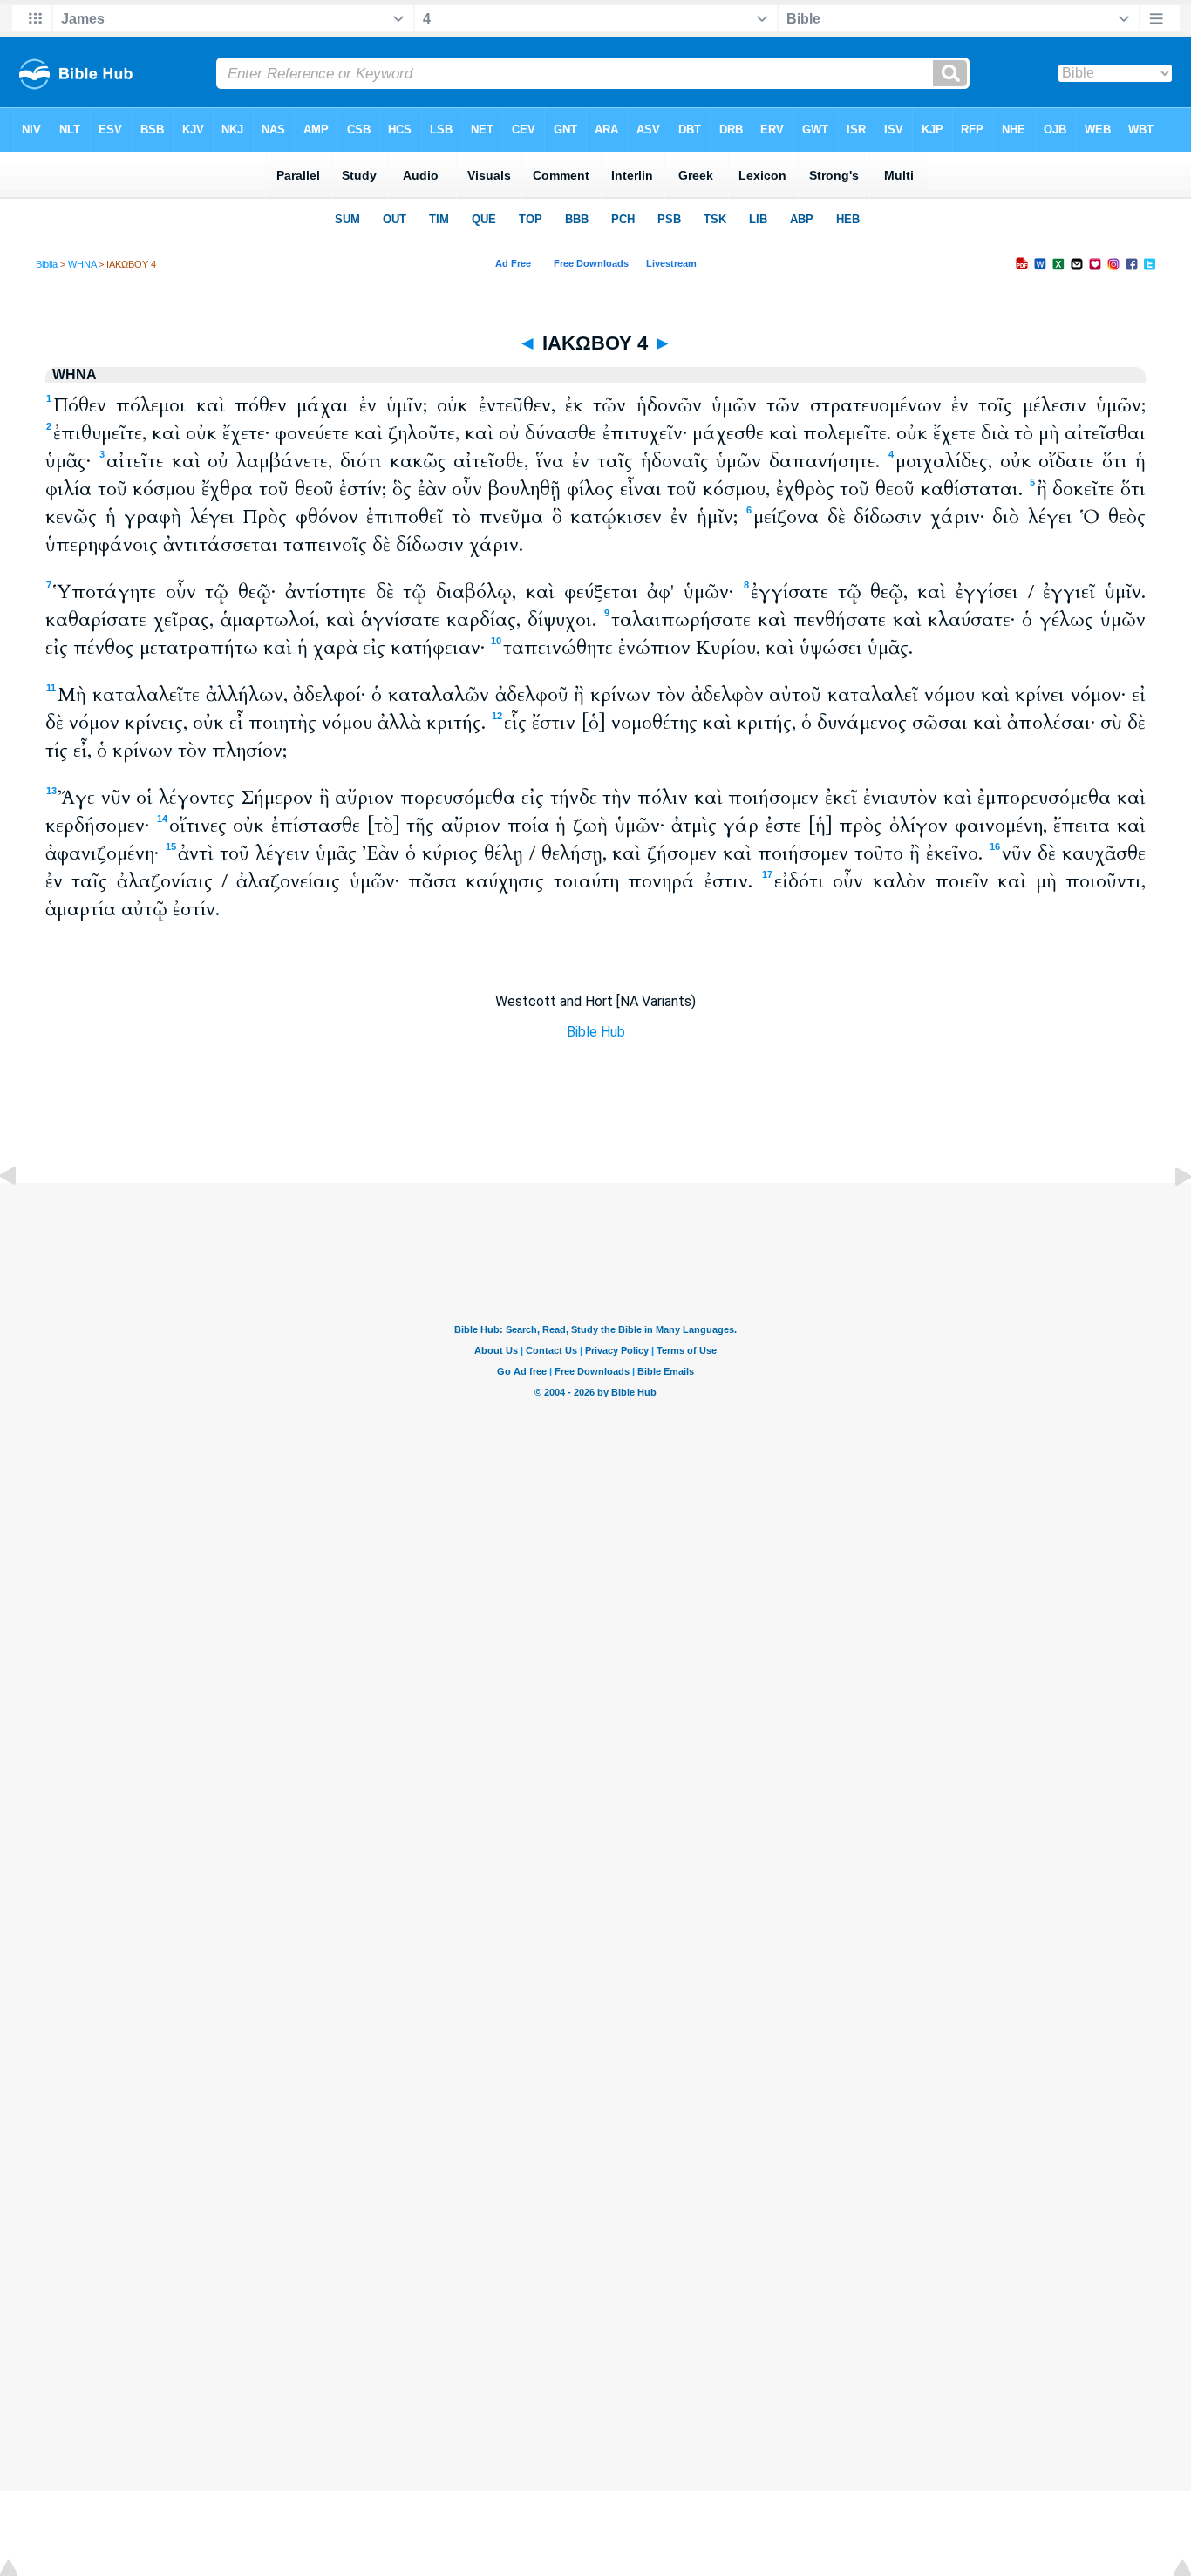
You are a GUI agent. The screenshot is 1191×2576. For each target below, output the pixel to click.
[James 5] (1169, 1216)
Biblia (47, 264)
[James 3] (22, 1216)
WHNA (82, 264)
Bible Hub (596, 1032)
